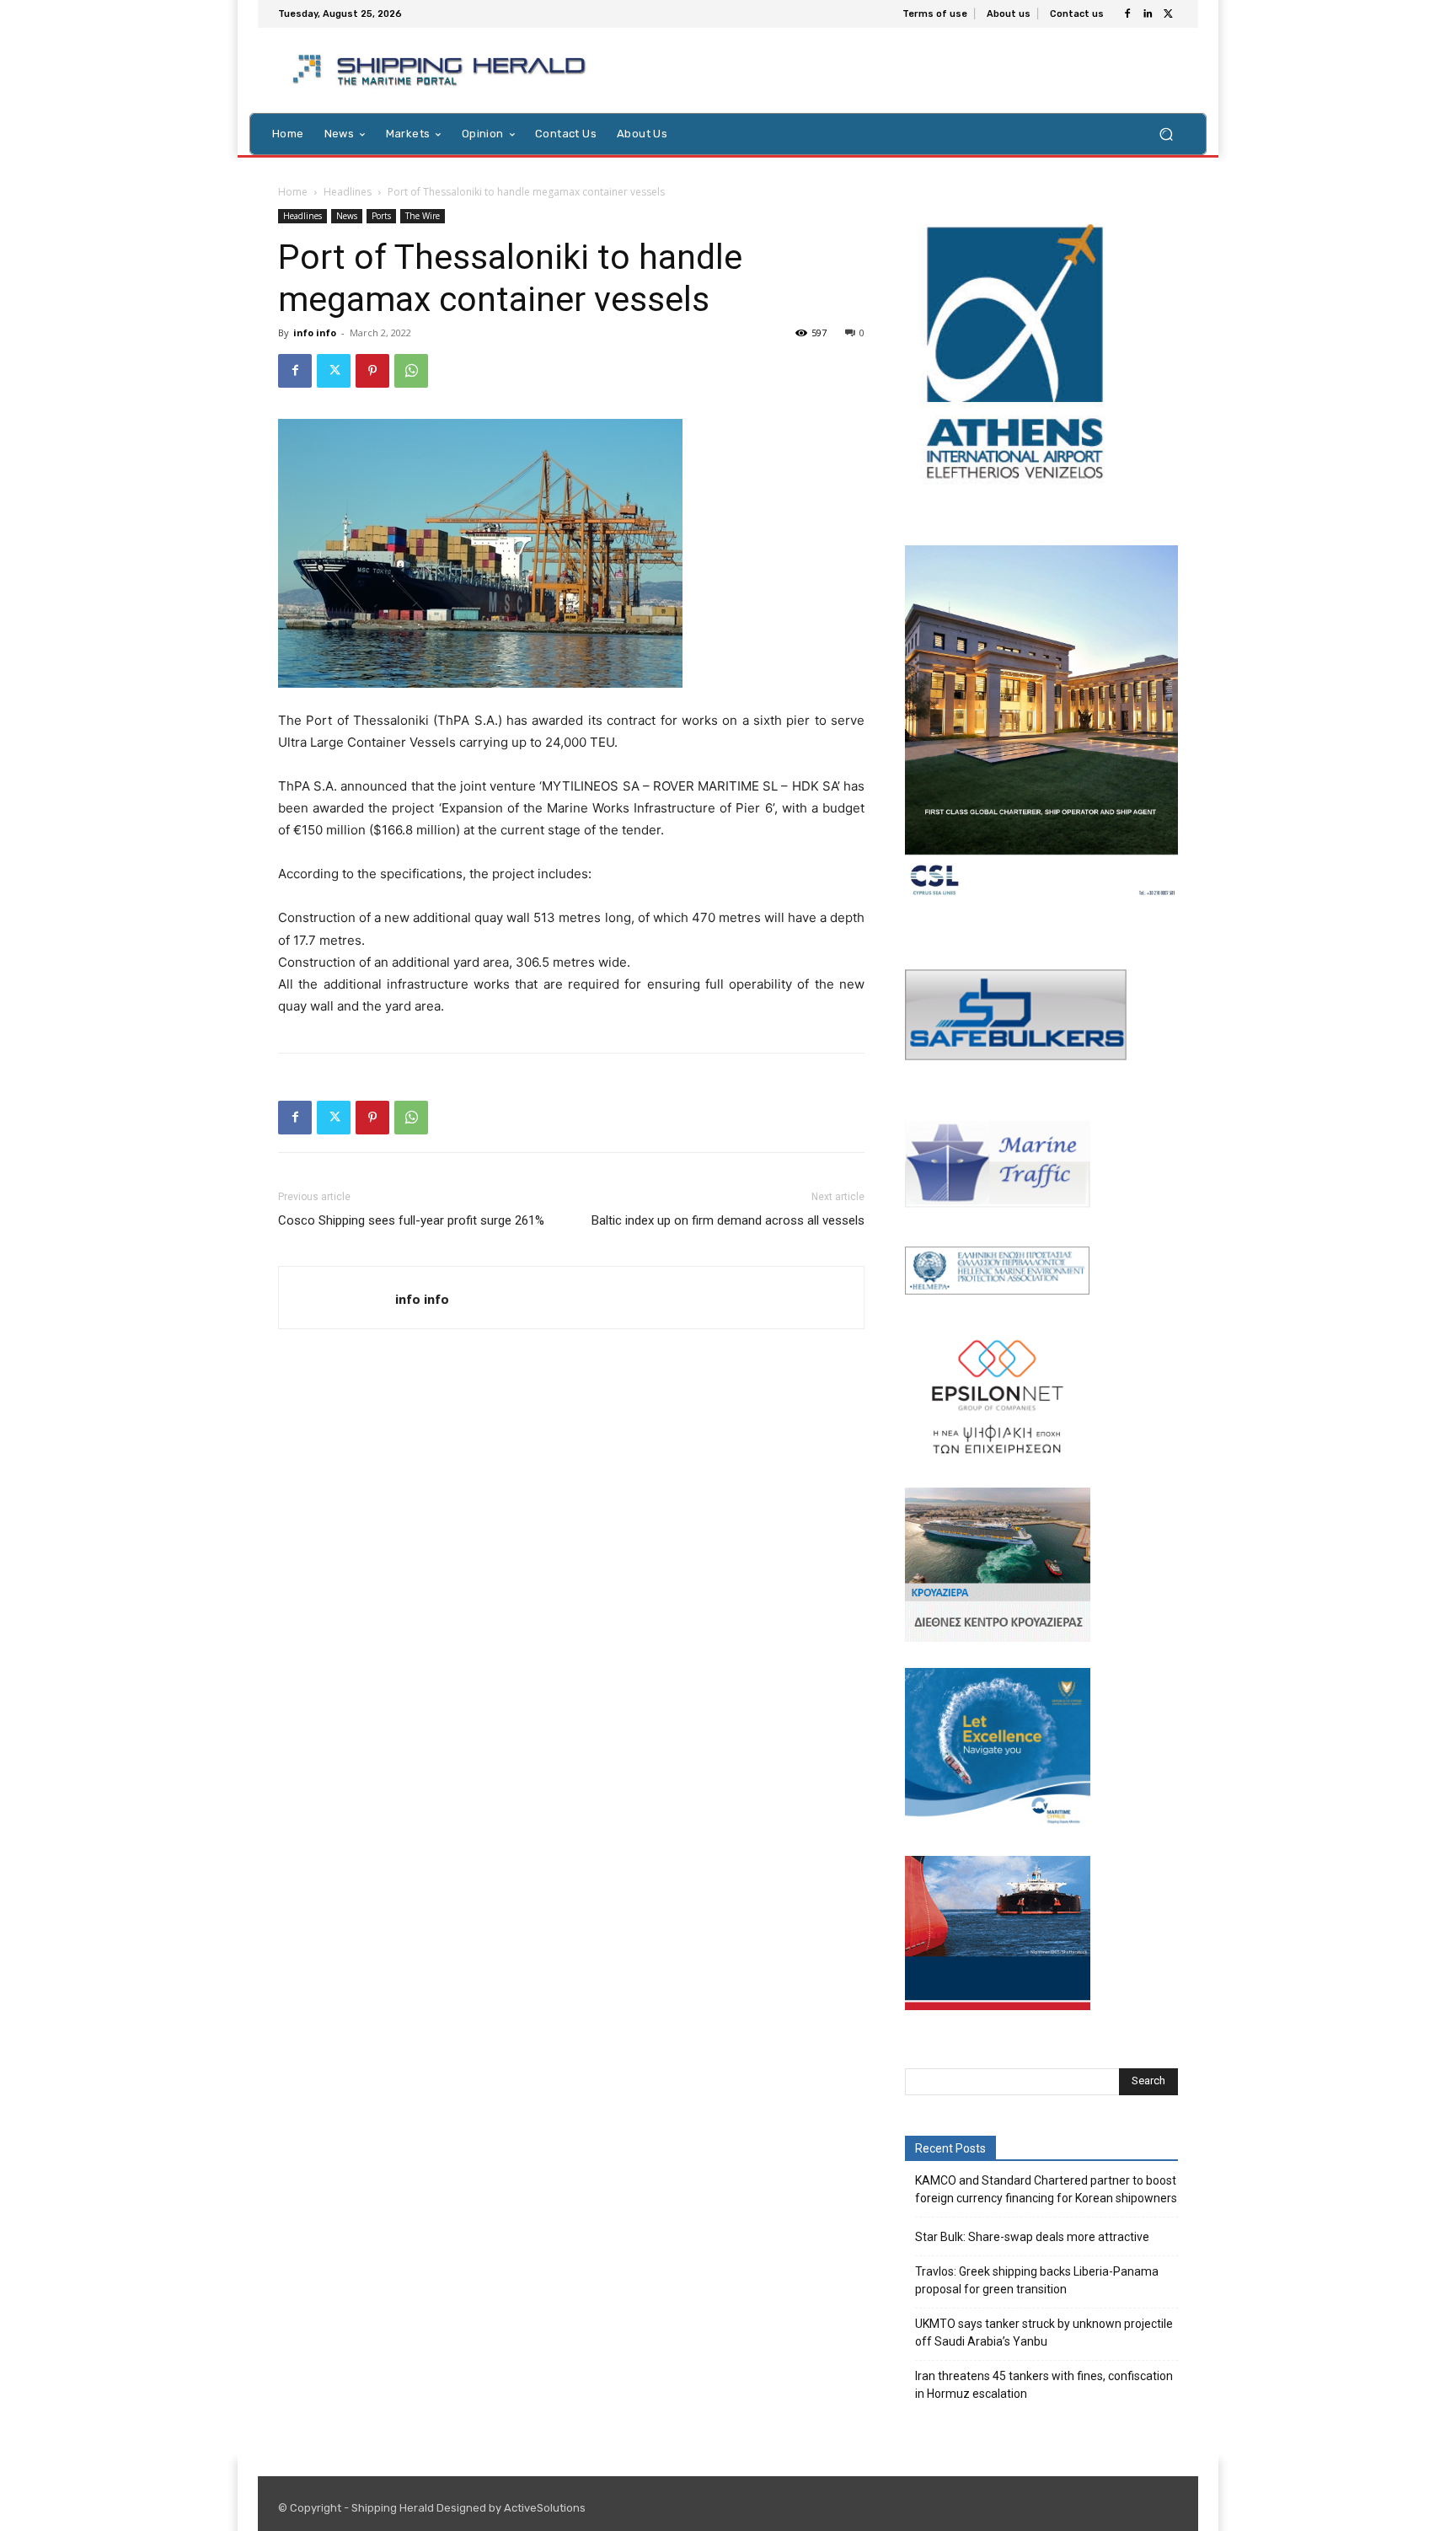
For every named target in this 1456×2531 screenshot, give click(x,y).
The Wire (423, 216)
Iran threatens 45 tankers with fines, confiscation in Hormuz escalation (1044, 2385)
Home (293, 192)
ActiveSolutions (545, 2508)
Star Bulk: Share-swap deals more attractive (1032, 2237)
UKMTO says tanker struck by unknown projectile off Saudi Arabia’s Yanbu (1044, 2333)
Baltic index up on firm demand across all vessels (728, 1220)
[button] (1166, 134)
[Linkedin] (1148, 14)
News (347, 216)
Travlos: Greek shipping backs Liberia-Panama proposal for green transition (1037, 2280)
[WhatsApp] (411, 371)
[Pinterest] (372, 371)
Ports (381, 216)
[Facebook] (1127, 14)
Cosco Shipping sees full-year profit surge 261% (411, 1220)
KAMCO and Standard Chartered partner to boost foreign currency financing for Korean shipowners (1046, 2189)
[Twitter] (1168, 14)
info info (315, 332)
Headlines (348, 192)
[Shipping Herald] (442, 70)
